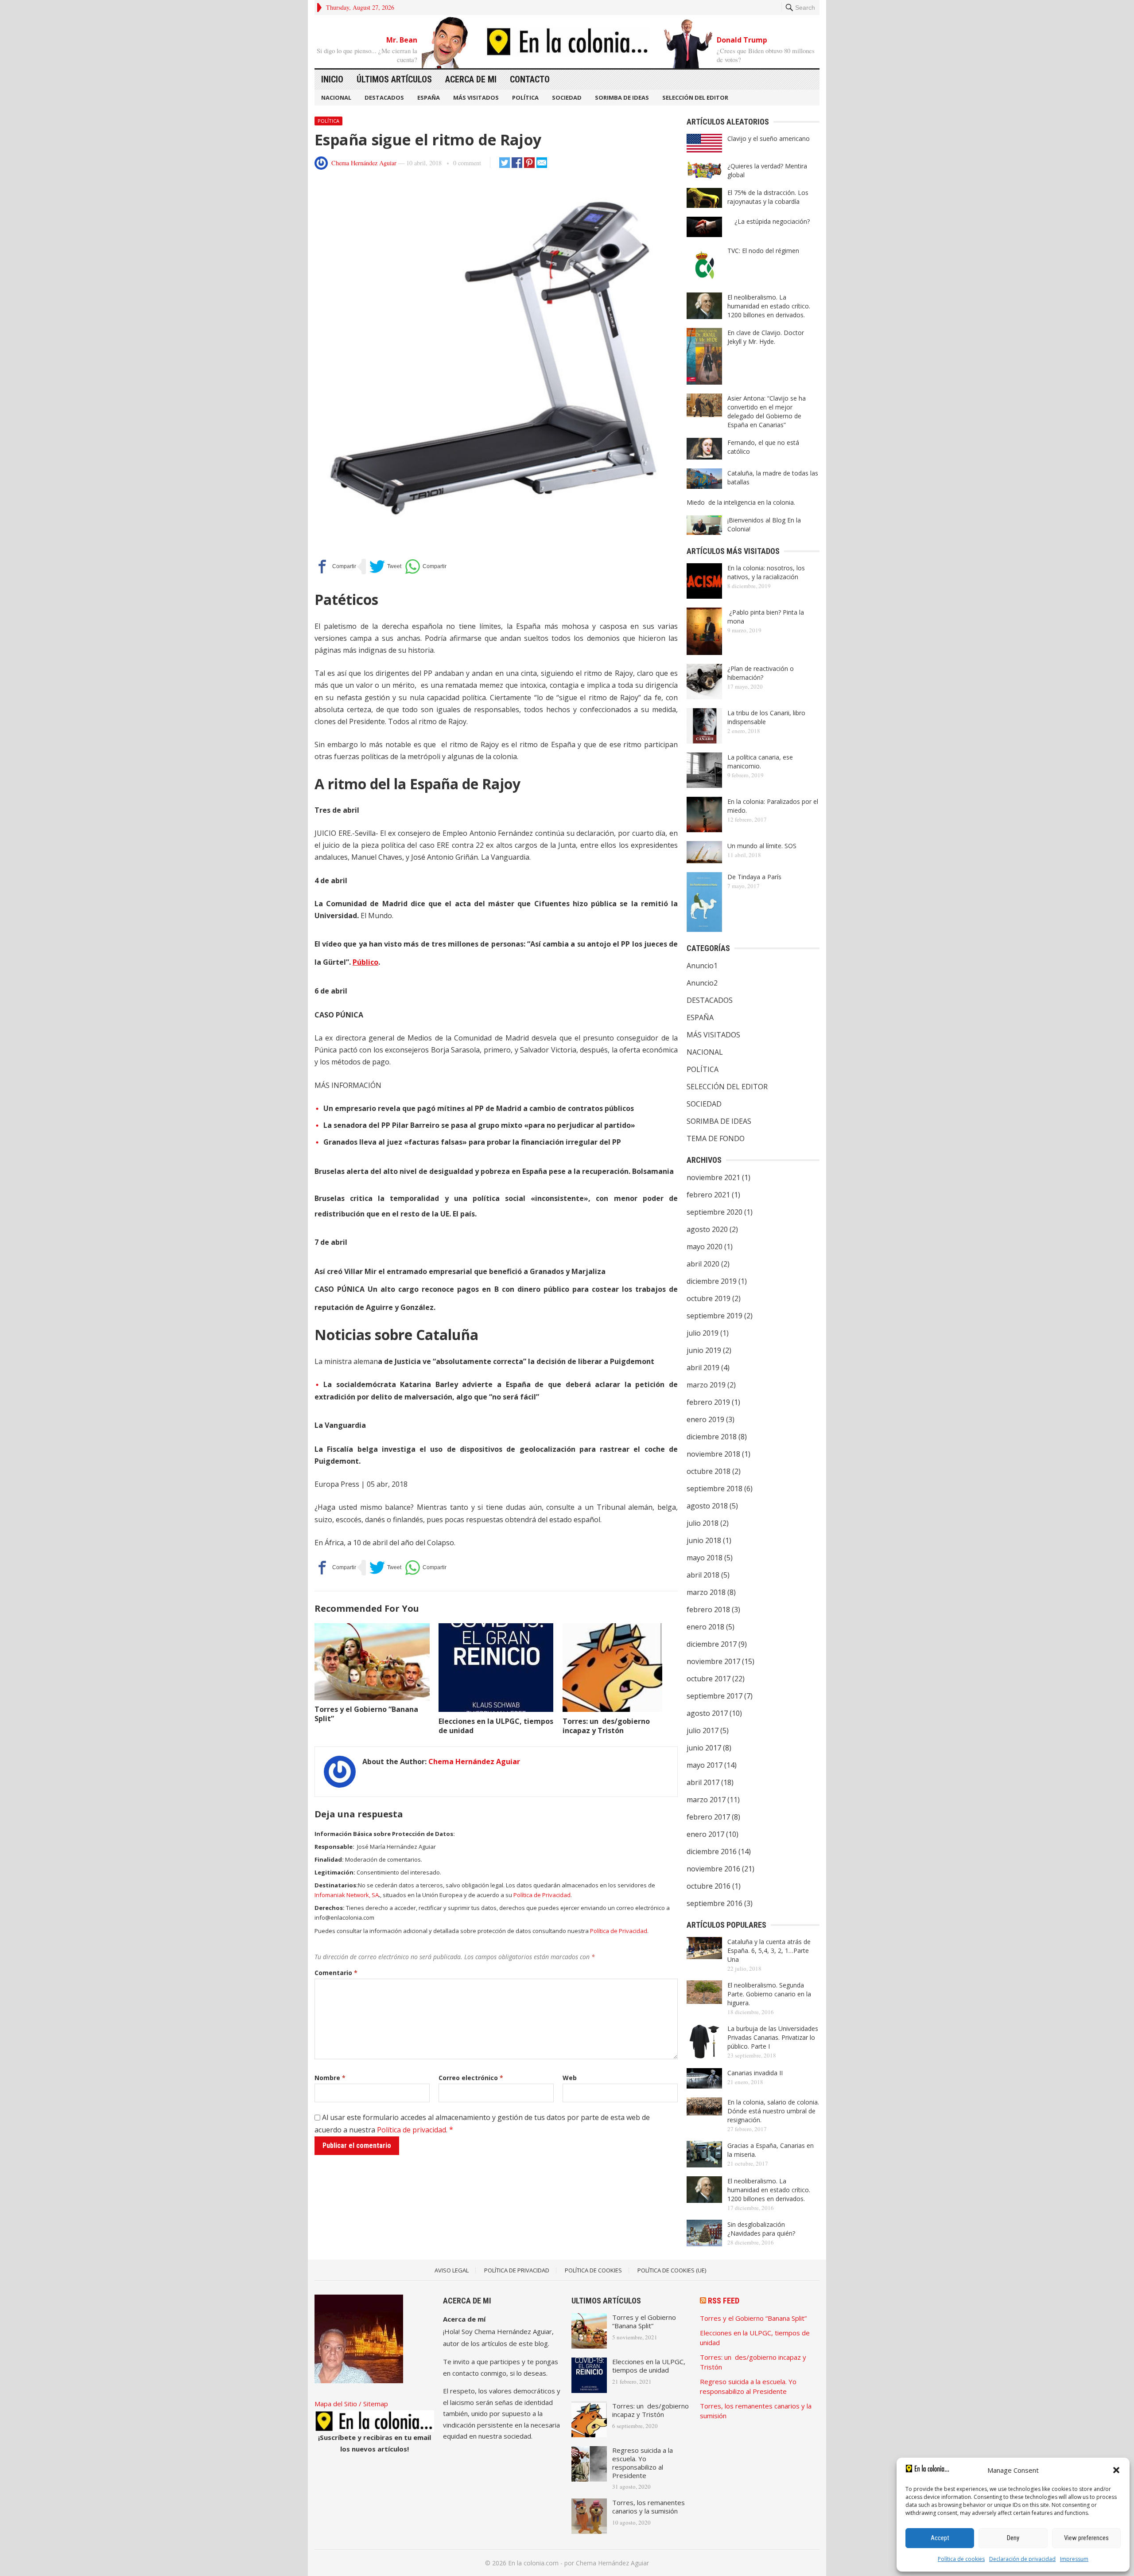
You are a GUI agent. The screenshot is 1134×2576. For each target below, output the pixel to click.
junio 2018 (704, 1540)
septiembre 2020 (715, 1212)
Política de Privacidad (542, 1895)
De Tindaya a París (754, 877)
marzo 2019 (706, 1385)
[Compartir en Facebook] (335, 567)
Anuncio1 (702, 966)
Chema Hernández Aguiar (364, 163)
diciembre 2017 (712, 1644)
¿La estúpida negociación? (769, 221)
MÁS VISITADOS (476, 97)
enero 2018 (705, 1627)
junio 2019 (704, 1350)
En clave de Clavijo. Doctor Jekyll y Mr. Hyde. (766, 337)
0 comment (467, 163)
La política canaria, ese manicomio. (760, 762)
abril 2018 (703, 1575)
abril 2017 (703, 1782)
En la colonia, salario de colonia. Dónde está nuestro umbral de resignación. (773, 2111)
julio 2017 (703, 1730)
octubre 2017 (709, 1679)
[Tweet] (385, 567)
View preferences (1086, 2538)
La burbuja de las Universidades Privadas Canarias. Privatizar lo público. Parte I (773, 2037)
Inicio (332, 79)
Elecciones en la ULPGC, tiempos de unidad (496, 1726)
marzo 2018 (706, 1592)
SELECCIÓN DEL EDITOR (695, 97)
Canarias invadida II (755, 2073)
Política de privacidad (412, 2130)
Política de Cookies (593, 2270)
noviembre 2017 (713, 1661)
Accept (940, 2538)
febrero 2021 (708, 1195)
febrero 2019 (708, 1402)
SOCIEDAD (567, 97)
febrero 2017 (708, 1817)
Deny (1013, 2538)
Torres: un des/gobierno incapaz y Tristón (606, 1726)
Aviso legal (452, 2270)
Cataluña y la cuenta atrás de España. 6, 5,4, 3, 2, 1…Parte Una (769, 1951)
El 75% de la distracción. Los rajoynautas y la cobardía (768, 197)
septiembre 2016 (715, 1903)
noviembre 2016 (713, 1869)
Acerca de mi (471, 79)
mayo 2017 (705, 1765)
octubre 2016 (709, 1886)
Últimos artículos (394, 79)
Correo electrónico (471, 2078)
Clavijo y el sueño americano (769, 138)
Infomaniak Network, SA (347, 1895)
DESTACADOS (384, 97)
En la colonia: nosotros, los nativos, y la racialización (766, 572)
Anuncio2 (702, 983)
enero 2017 (705, 1834)
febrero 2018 (708, 1610)
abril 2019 (703, 1368)
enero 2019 (705, 1419)
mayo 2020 (705, 1247)
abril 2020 (703, 1264)
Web (570, 2078)
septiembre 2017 (715, 1696)
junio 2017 (704, 1748)
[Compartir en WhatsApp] (426, 567)
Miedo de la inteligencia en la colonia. (741, 502)
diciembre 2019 (712, 1281)
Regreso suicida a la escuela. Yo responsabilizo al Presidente (643, 2463)
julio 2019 (703, 1333)
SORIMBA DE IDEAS (622, 97)
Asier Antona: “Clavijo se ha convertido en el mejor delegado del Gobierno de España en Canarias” (767, 411)
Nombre (330, 2078)
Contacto (530, 79)
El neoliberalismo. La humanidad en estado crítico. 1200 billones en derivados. (769, 306)
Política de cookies (961, 2559)
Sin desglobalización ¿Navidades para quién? (761, 2229)
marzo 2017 (706, 1800)
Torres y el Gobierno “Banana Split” (366, 1714)
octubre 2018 (709, 1471)
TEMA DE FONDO (716, 1138)
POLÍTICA (525, 97)
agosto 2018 (707, 1506)
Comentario (336, 1973)
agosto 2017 (707, 1713)
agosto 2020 (707, 1229)
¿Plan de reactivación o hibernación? (761, 673)
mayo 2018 (705, 1558)
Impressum (1074, 2559)
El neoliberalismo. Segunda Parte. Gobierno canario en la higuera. (769, 1994)
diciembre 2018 (712, 1437)
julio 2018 (703, 1523)
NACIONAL (336, 97)
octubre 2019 (709, 1298)
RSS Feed (724, 2301)
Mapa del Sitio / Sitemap (351, 2404)
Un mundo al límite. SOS (762, 846)
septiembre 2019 (715, 1316)
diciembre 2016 (712, 1851)
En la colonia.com (533, 2563)
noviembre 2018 (713, 1454)
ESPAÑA (429, 97)
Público (365, 962)
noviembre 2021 (713, 1177)
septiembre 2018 (715, 1489)
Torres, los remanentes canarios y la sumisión (649, 2507)
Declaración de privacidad (1022, 2559)
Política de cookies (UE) (672, 2270)
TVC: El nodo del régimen (763, 251)
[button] (1116, 2470)
